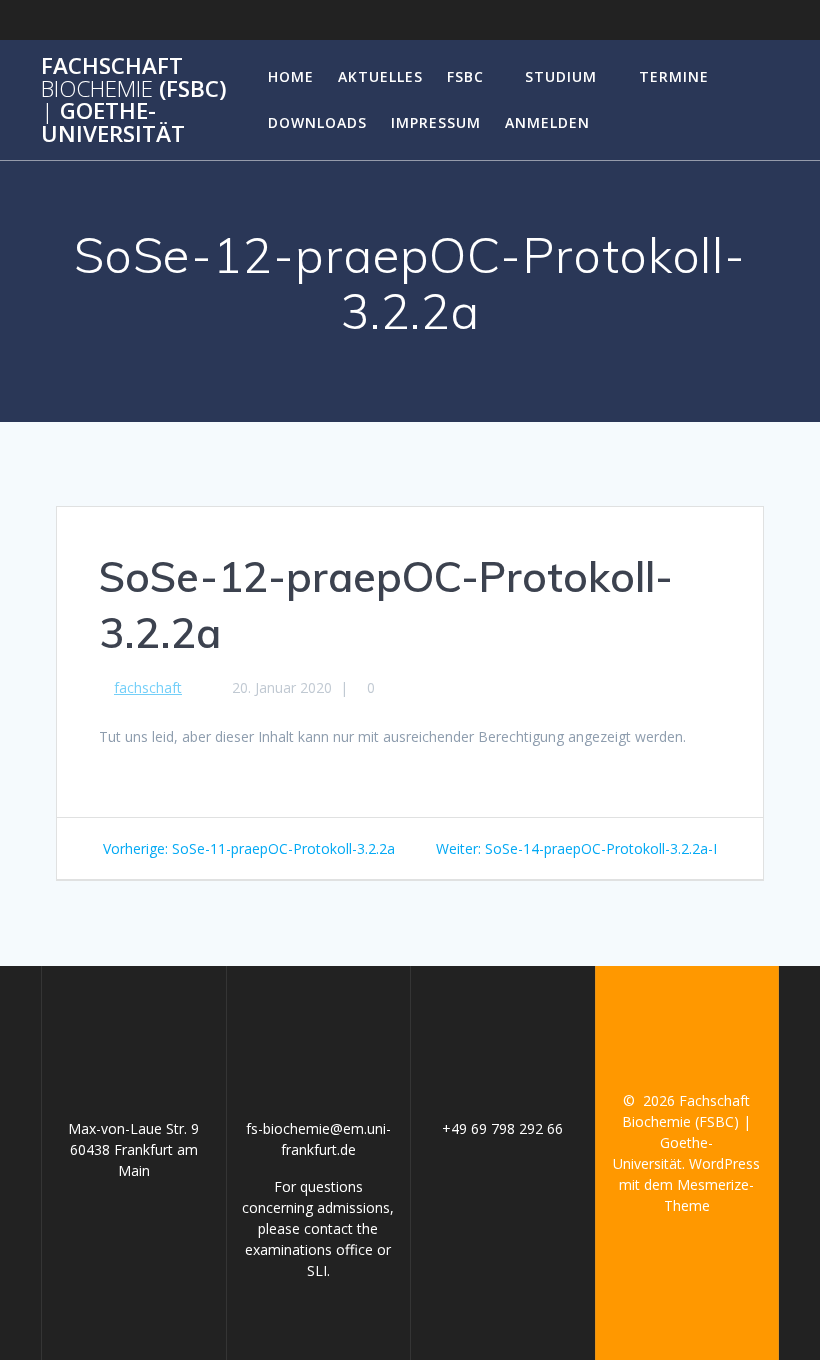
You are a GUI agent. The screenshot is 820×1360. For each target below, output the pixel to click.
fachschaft (148, 687)
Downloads (317, 122)
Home (291, 76)
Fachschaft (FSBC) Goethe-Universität (134, 100)
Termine (674, 76)
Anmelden (547, 122)
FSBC (465, 76)
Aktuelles (380, 76)
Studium (561, 76)
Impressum (436, 122)
